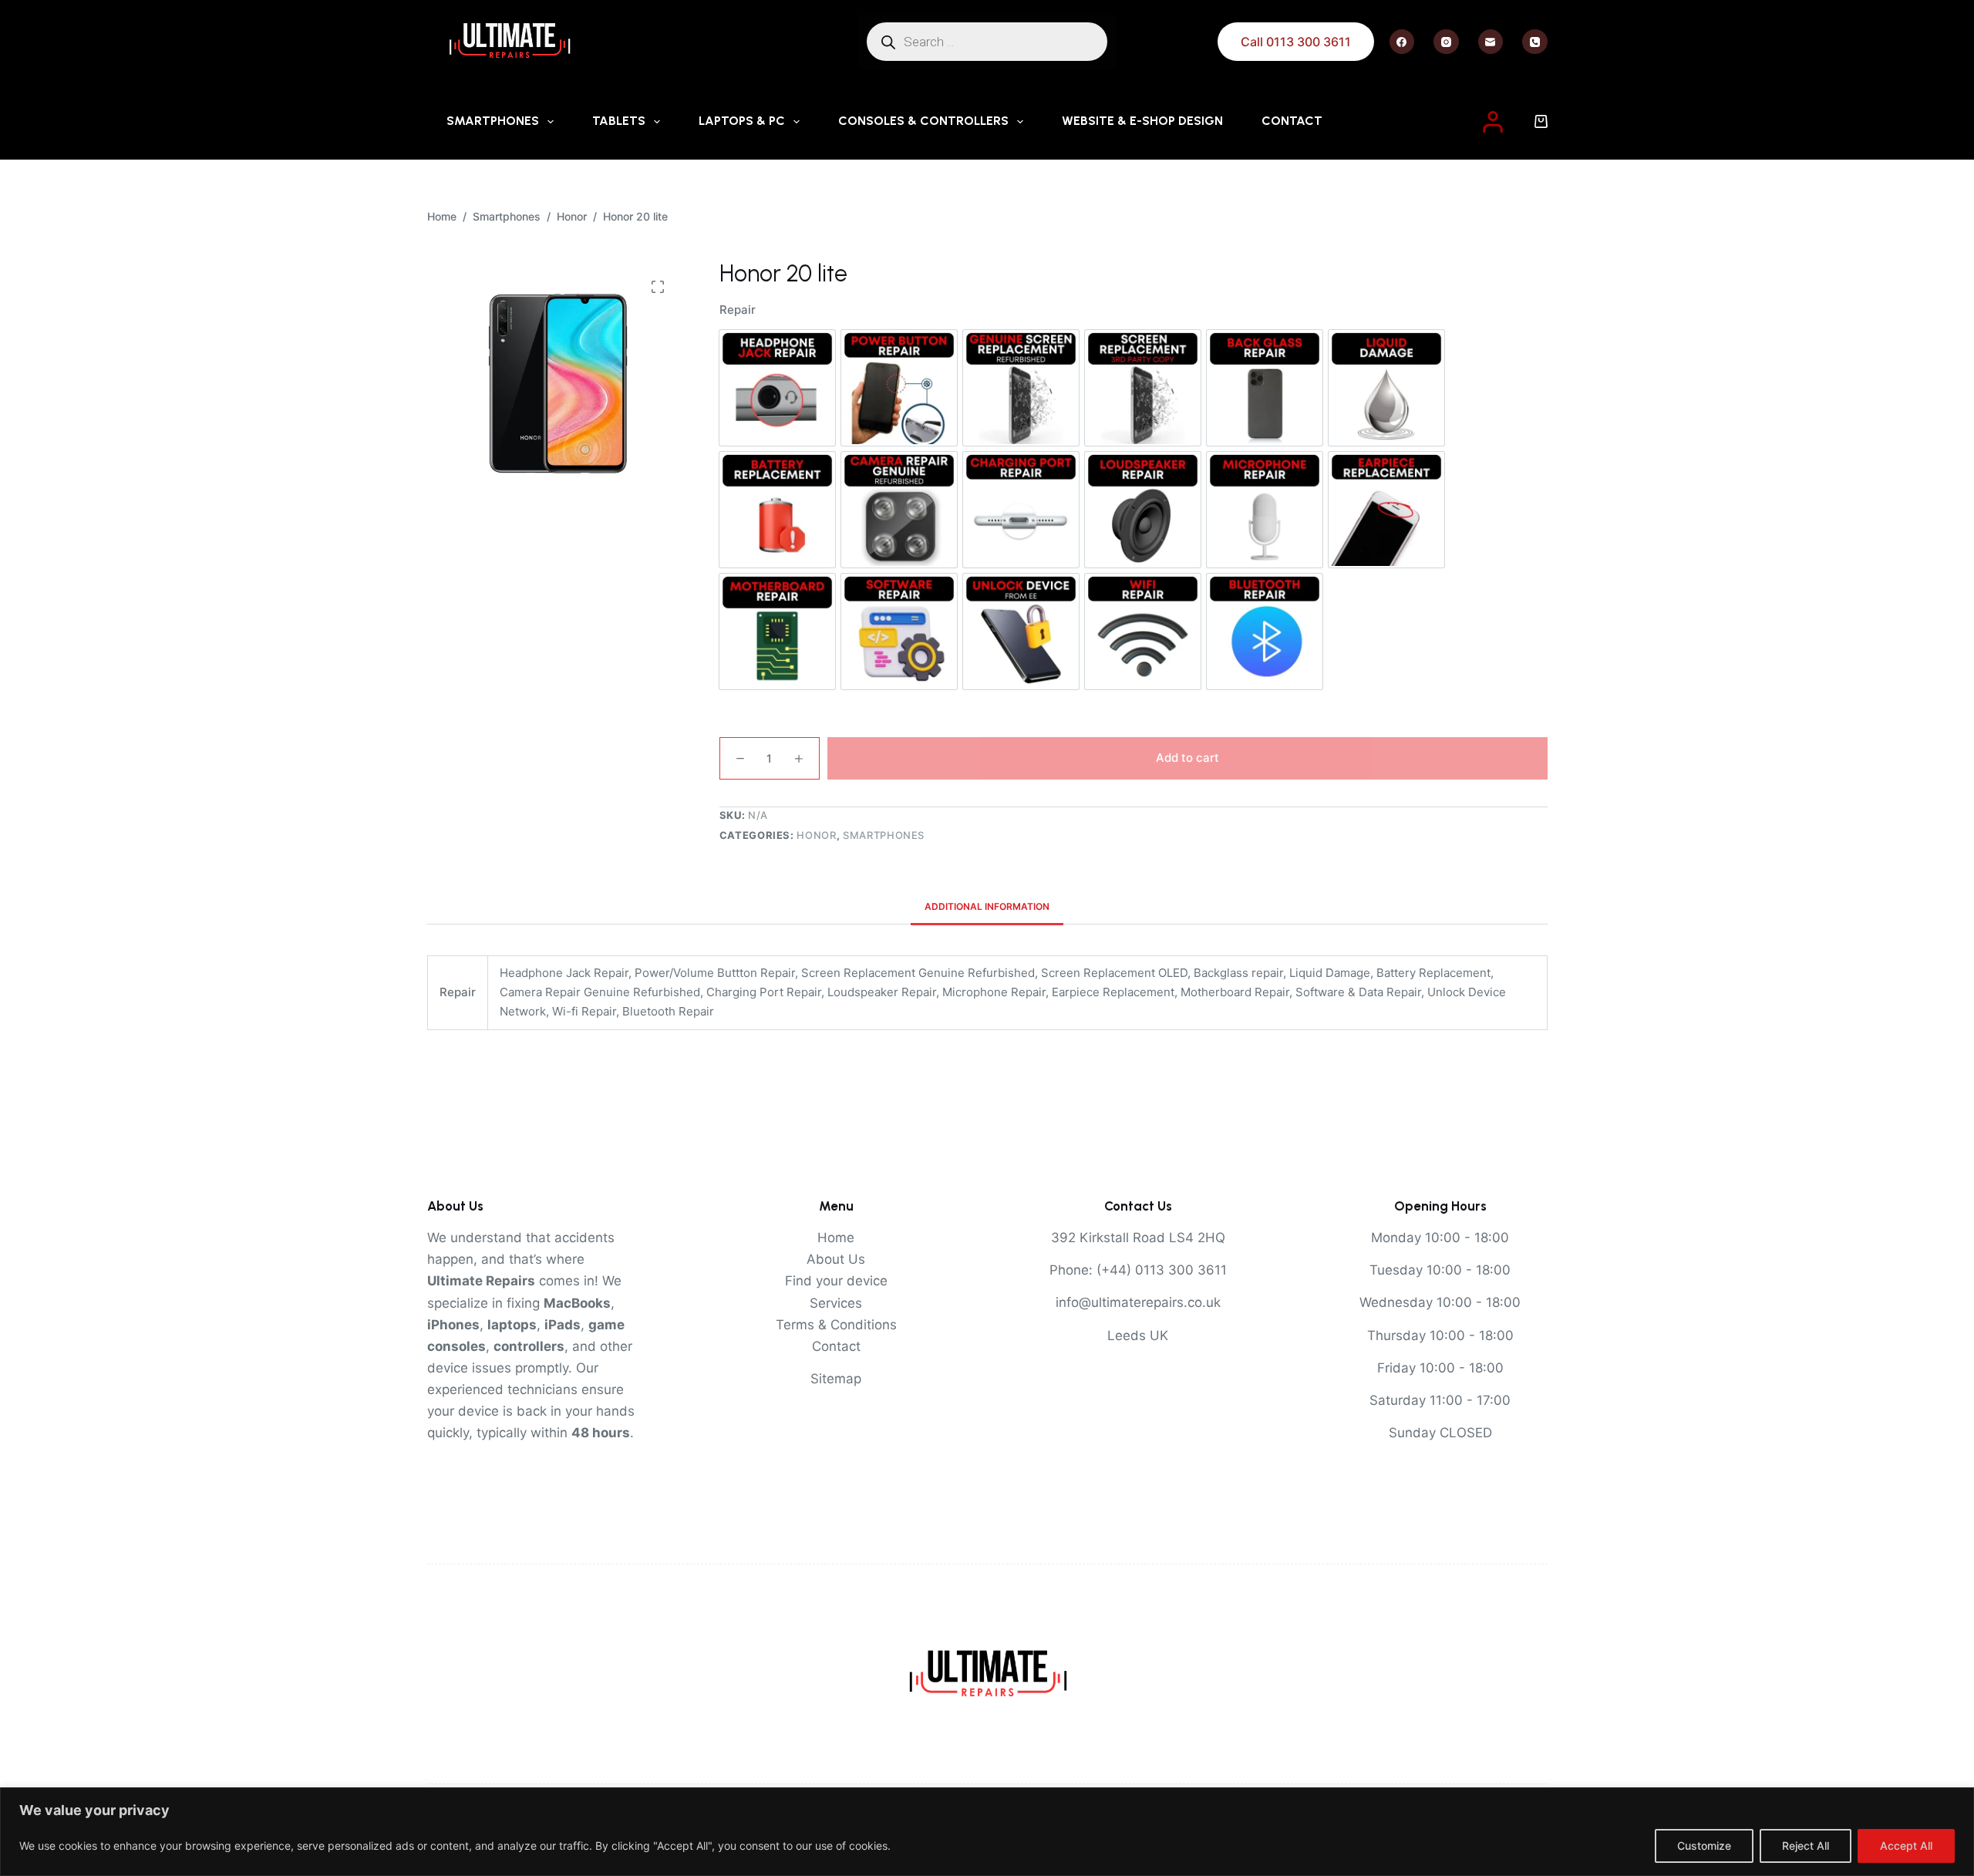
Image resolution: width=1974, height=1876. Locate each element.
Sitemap (836, 1379)
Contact (1292, 121)
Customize (1704, 1846)
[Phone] (1535, 42)
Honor (816, 835)
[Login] (1493, 122)
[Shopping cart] (1541, 121)
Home (836, 1238)
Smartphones (493, 121)
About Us (836, 1259)
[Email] (1491, 42)
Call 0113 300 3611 (1296, 42)
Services (836, 1303)
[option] (777, 388)
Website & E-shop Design (1142, 121)
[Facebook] (1402, 42)
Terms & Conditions (836, 1325)
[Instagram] (1446, 42)
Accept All (1906, 1846)
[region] (987, 1832)
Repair (738, 310)
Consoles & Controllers (923, 121)
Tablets (619, 121)
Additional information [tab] (987, 906)
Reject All (1806, 1846)
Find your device (836, 1281)
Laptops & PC (742, 121)
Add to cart (1187, 758)
